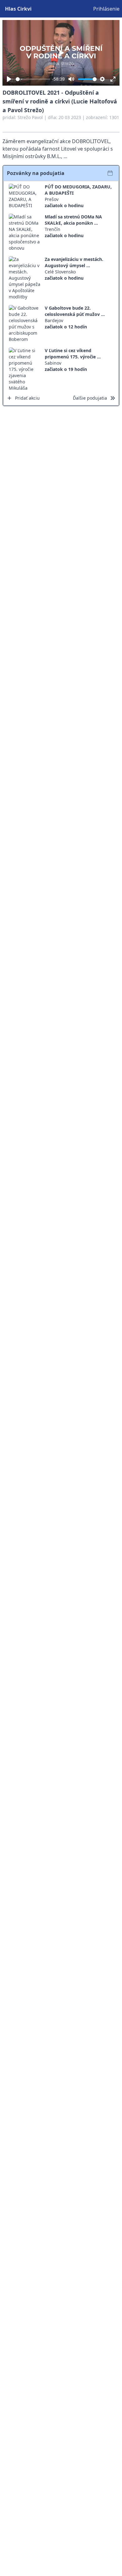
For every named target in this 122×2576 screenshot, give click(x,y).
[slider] (33, 79)
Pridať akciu (27, 398)
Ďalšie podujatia (90, 398)
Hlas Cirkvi (18, 9)
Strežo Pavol (30, 117)
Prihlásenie (106, 9)
